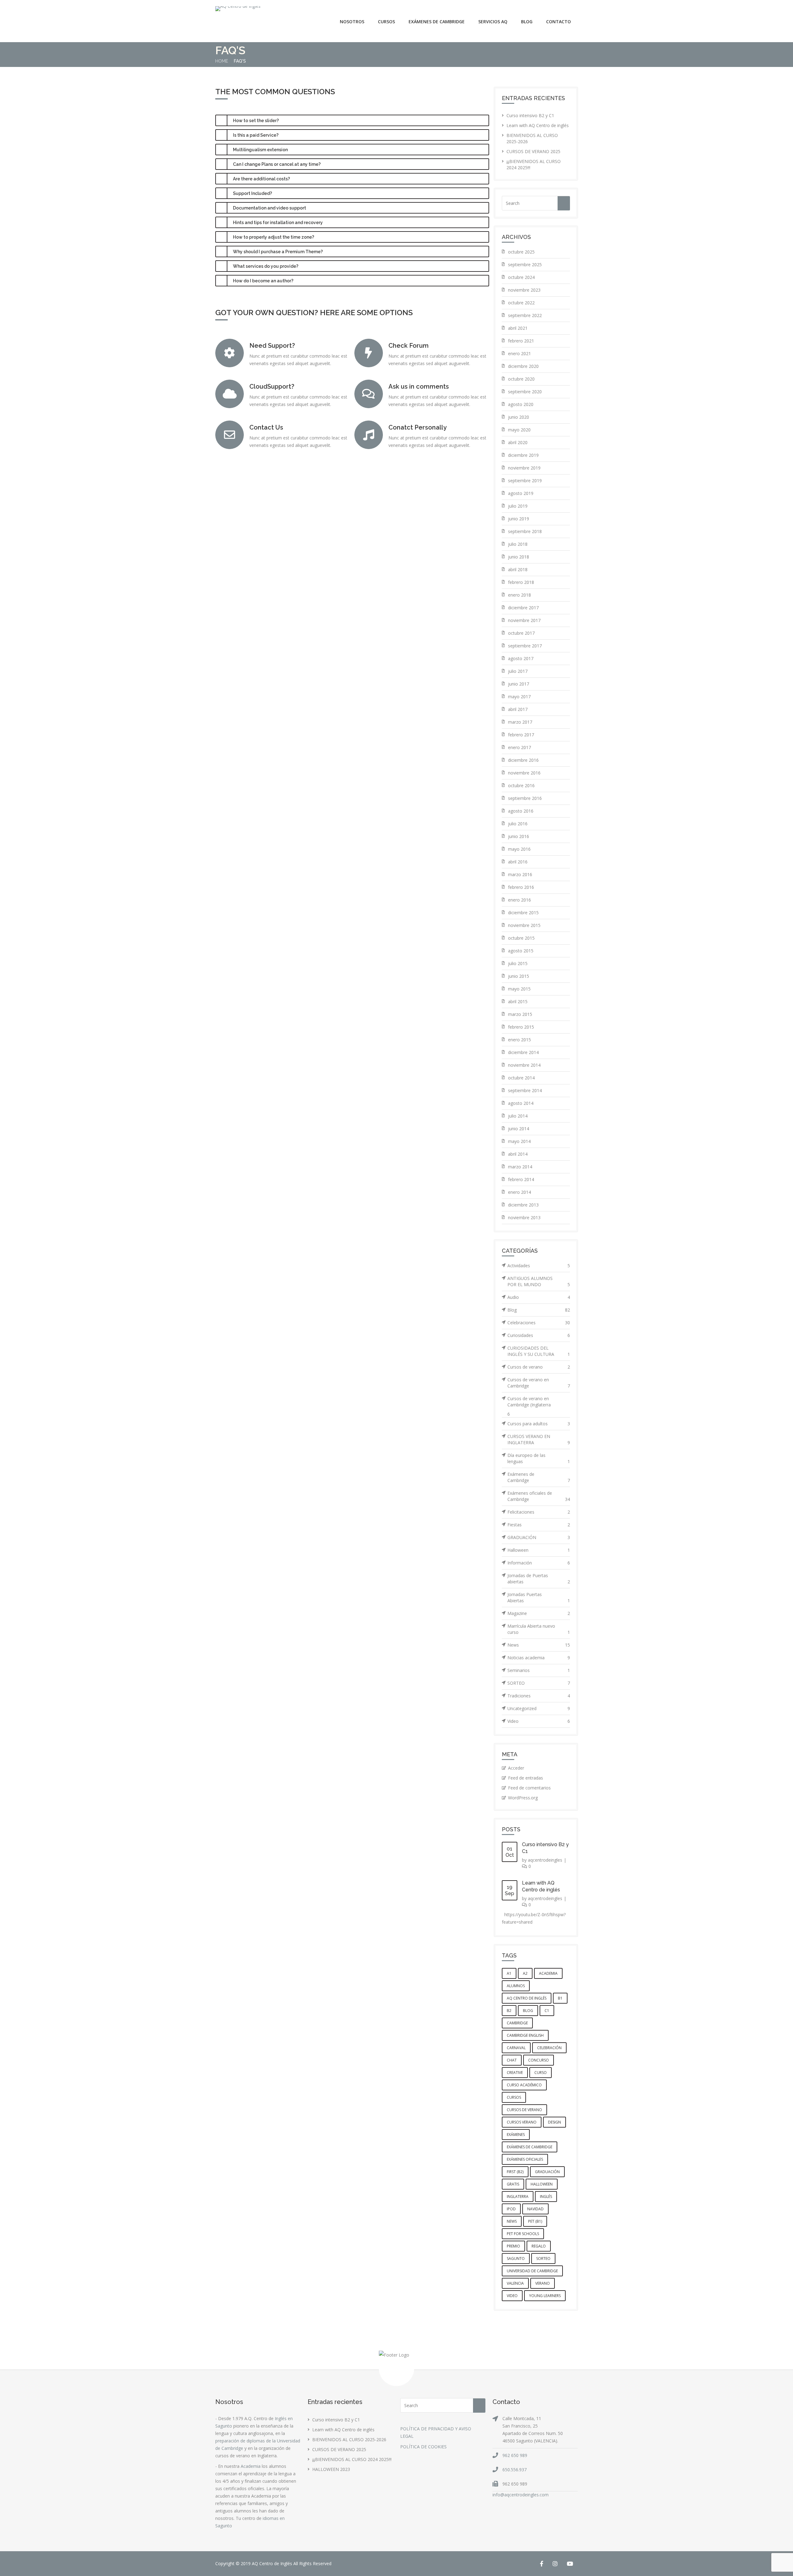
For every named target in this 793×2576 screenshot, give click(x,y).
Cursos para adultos (539, 1424)
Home (222, 61)
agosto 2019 (521, 493)
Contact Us (266, 427)
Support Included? (252, 193)
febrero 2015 (521, 1027)
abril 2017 (518, 709)
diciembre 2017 (523, 608)
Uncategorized (539, 1708)
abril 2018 (518, 569)
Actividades (539, 1266)
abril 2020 (518, 442)
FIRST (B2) (515, 2172)
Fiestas (539, 1525)
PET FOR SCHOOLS (523, 2234)
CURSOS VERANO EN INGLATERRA (539, 1439)
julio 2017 (518, 671)
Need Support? (272, 346)
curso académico (524, 2085)
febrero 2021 (521, 341)
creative (515, 2073)
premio (513, 2246)
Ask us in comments (419, 386)
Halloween (539, 1550)
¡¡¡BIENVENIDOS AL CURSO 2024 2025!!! (352, 2459)
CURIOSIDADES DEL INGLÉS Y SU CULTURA (539, 1351)
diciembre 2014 (523, 1052)
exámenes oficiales (525, 2159)
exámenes (516, 2135)
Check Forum (409, 346)
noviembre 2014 (524, 1065)
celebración (549, 2048)
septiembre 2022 (525, 315)
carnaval (516, 2048)
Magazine (539, 1613)
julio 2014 (518, 1116)
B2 (509, 2011)
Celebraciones (539, 1323)
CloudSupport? (272, 386)
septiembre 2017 (525, 646)
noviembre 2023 (524, 290)
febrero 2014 (521, 1179)
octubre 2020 (521, 379)
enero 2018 (519, 595)
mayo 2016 (519, 849)
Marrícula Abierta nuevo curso (539, 1629)
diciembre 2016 (523, 760)
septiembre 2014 (525, 1090)
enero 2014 (519, 1192)
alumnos (516, 1986)
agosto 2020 (521, 404)
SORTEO (539, 1683)
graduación (547, 2172)
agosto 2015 (521, 951)
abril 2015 (518, 1001)
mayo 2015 (519, 989)
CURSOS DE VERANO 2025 (533, 151)
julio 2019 (518, 506)
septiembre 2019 (525, 481)
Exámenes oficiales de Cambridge (539, 1496)
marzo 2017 (520, 722)
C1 (547, 2011)
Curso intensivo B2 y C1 (530, 115)
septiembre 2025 (525, 265)
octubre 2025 (521, 252)
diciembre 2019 (523, 455)
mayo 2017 (519, 697)
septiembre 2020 (525, 392)
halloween (542, 2184)
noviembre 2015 (524, 925)
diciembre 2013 (523, 1205)
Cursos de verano (539, 1367)
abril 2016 (518, 862)
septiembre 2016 (525, 798)
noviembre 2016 (524, 773)
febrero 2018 (521, 582)
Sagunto (516, 2258)
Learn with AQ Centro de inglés (538, 125)
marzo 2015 (520, 1014)
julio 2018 (518, 544)
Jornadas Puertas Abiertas (539, 1597)
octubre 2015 (521, 938)
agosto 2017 (521, 658)
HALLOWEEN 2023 (331, 2469)
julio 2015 (518, 963)
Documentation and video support (269, 208)
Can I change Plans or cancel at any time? (277, 164)
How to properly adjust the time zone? (274, 237)
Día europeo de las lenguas (539, 1458)
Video (539, 1721)
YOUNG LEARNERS (545, 2296)
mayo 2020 (519, 430)
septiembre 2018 (525, 531)
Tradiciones (539, 1696)
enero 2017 (519, 747)
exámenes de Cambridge (530, 2147)
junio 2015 (519, 976)
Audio (539, 1297)
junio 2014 (519, 1129)
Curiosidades (539, 1335)
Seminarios (539, 1670)
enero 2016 (519, 900)
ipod (511, 2209)
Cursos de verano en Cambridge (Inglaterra (529, 1402)
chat (512, 2060)
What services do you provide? (266, 266)
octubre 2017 (521, 633)
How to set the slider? (256, 121)
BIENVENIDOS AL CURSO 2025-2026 (349, 2439)
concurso (539, 2060)
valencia (515, 2283)
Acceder (516, 1768)
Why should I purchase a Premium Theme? (278, 252)
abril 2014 (518, 1154)
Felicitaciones (539, 1512)
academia (548, 1973)
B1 (560, 1998)
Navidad (535, 2209)
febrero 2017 (521, 735)
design (554, 2122)
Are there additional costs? (261, 179)
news (512, 2221)
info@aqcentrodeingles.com (521, 2495)
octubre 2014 (521, 1078)
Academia (251, 2466)
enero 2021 (519, 353)
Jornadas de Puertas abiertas (539, 1579)
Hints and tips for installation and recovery (278, 223)
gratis (513, 2184)
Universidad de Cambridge (532, 2271)
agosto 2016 (521, 811)
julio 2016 (518, 824)
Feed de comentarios (529, 1788)
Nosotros (352, 22)
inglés (546, 2197)
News (539, 1645)
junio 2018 (519, 557)
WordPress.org (523, 1798)
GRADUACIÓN (539, 1537)
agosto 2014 (521, 1103)
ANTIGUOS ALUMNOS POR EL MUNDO (539, 1281)
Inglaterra (518, 2197)
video (512, 2296)
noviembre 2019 (524, 468)
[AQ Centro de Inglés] (238, 9)
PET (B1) (535, 2221)
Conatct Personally (418, 427)
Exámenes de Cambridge (539, 1477)
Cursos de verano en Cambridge (539, 1383)
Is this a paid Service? (256, 135)
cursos (514, 2097)
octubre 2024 (521, 277)
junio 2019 (519, 519)
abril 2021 (518, 328)
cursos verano (522, 2122)
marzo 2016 (520, 874)
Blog (527, 22)
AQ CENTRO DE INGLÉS (527, 1998)
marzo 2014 (520, 1167)
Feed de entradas (526, 1778)
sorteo (543, 2258)
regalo (539, 2246)
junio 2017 (519, 684)
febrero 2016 (521, 887)
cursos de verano (524, 2110)
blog (528, 2011)
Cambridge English (525, 2035)
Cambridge (517, 2023)
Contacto (559, 22)
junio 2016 (519, 836)
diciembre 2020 (523, 366)
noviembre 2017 (524, 620)
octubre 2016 (521, 785)
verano (543, 2283)
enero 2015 (519, 1040)
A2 (525, 1973)
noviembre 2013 (524, 1217)
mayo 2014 (519, 1141)
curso (541, 2073)
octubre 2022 (521, 303)
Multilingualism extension (260, 150)
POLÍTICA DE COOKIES (423, 2447)
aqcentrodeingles (545, 1860)
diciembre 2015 (523, 913)
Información (539, 1563)
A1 (509, 1973)
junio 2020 (519, 417)
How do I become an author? (263, 281)
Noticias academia (539, 1658)
